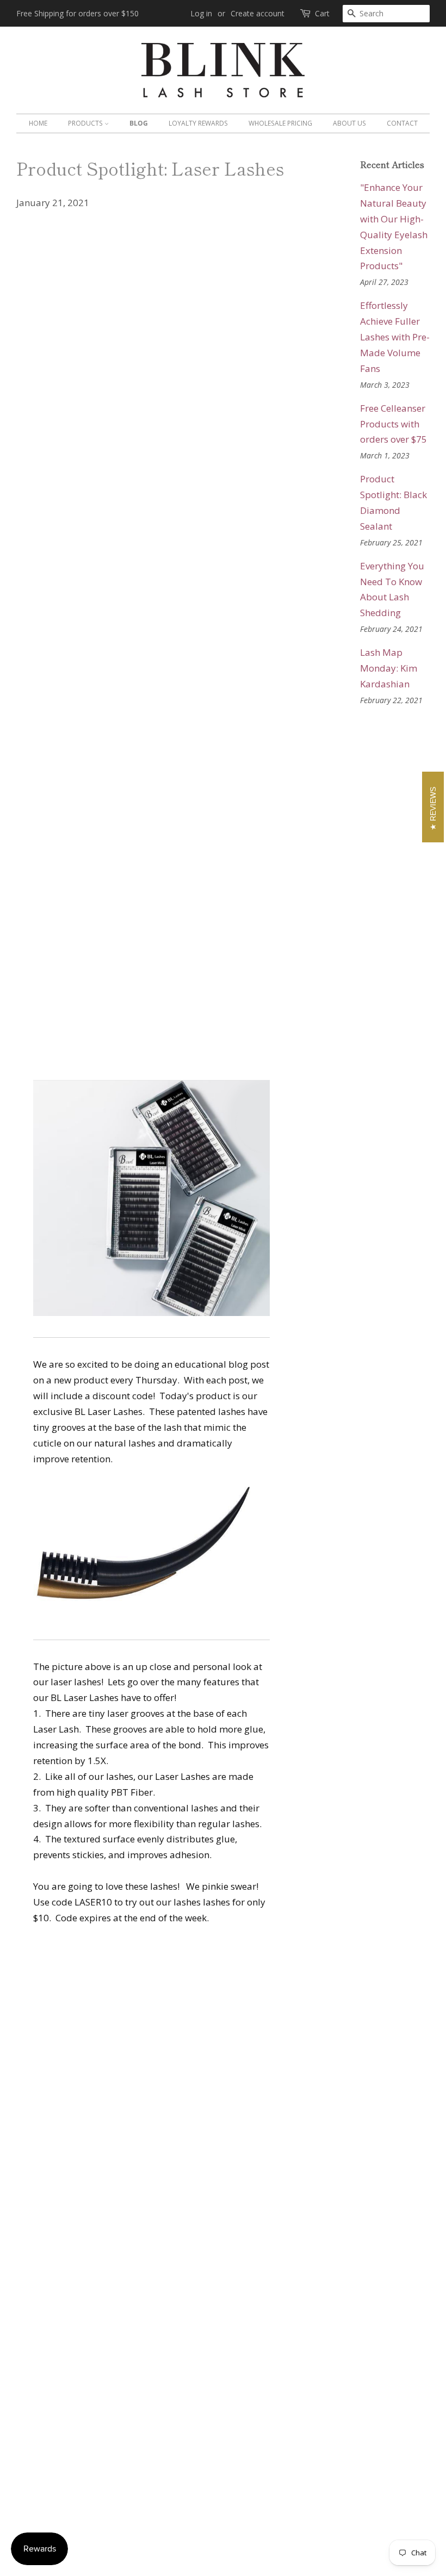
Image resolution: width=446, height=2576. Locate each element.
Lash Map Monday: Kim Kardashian (389, 668)
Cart (322, 13)
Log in (201, 13)
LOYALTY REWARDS (198, 123)
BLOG (139, 123)
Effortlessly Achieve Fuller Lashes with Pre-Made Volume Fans (395, 337)
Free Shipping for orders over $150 (78, 13)
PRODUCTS (86, 123)
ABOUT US (349, 123)
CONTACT (402, 123)
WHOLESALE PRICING (280, 123)
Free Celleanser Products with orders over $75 (394, 424)
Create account (258, 13)
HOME (38, 123)
